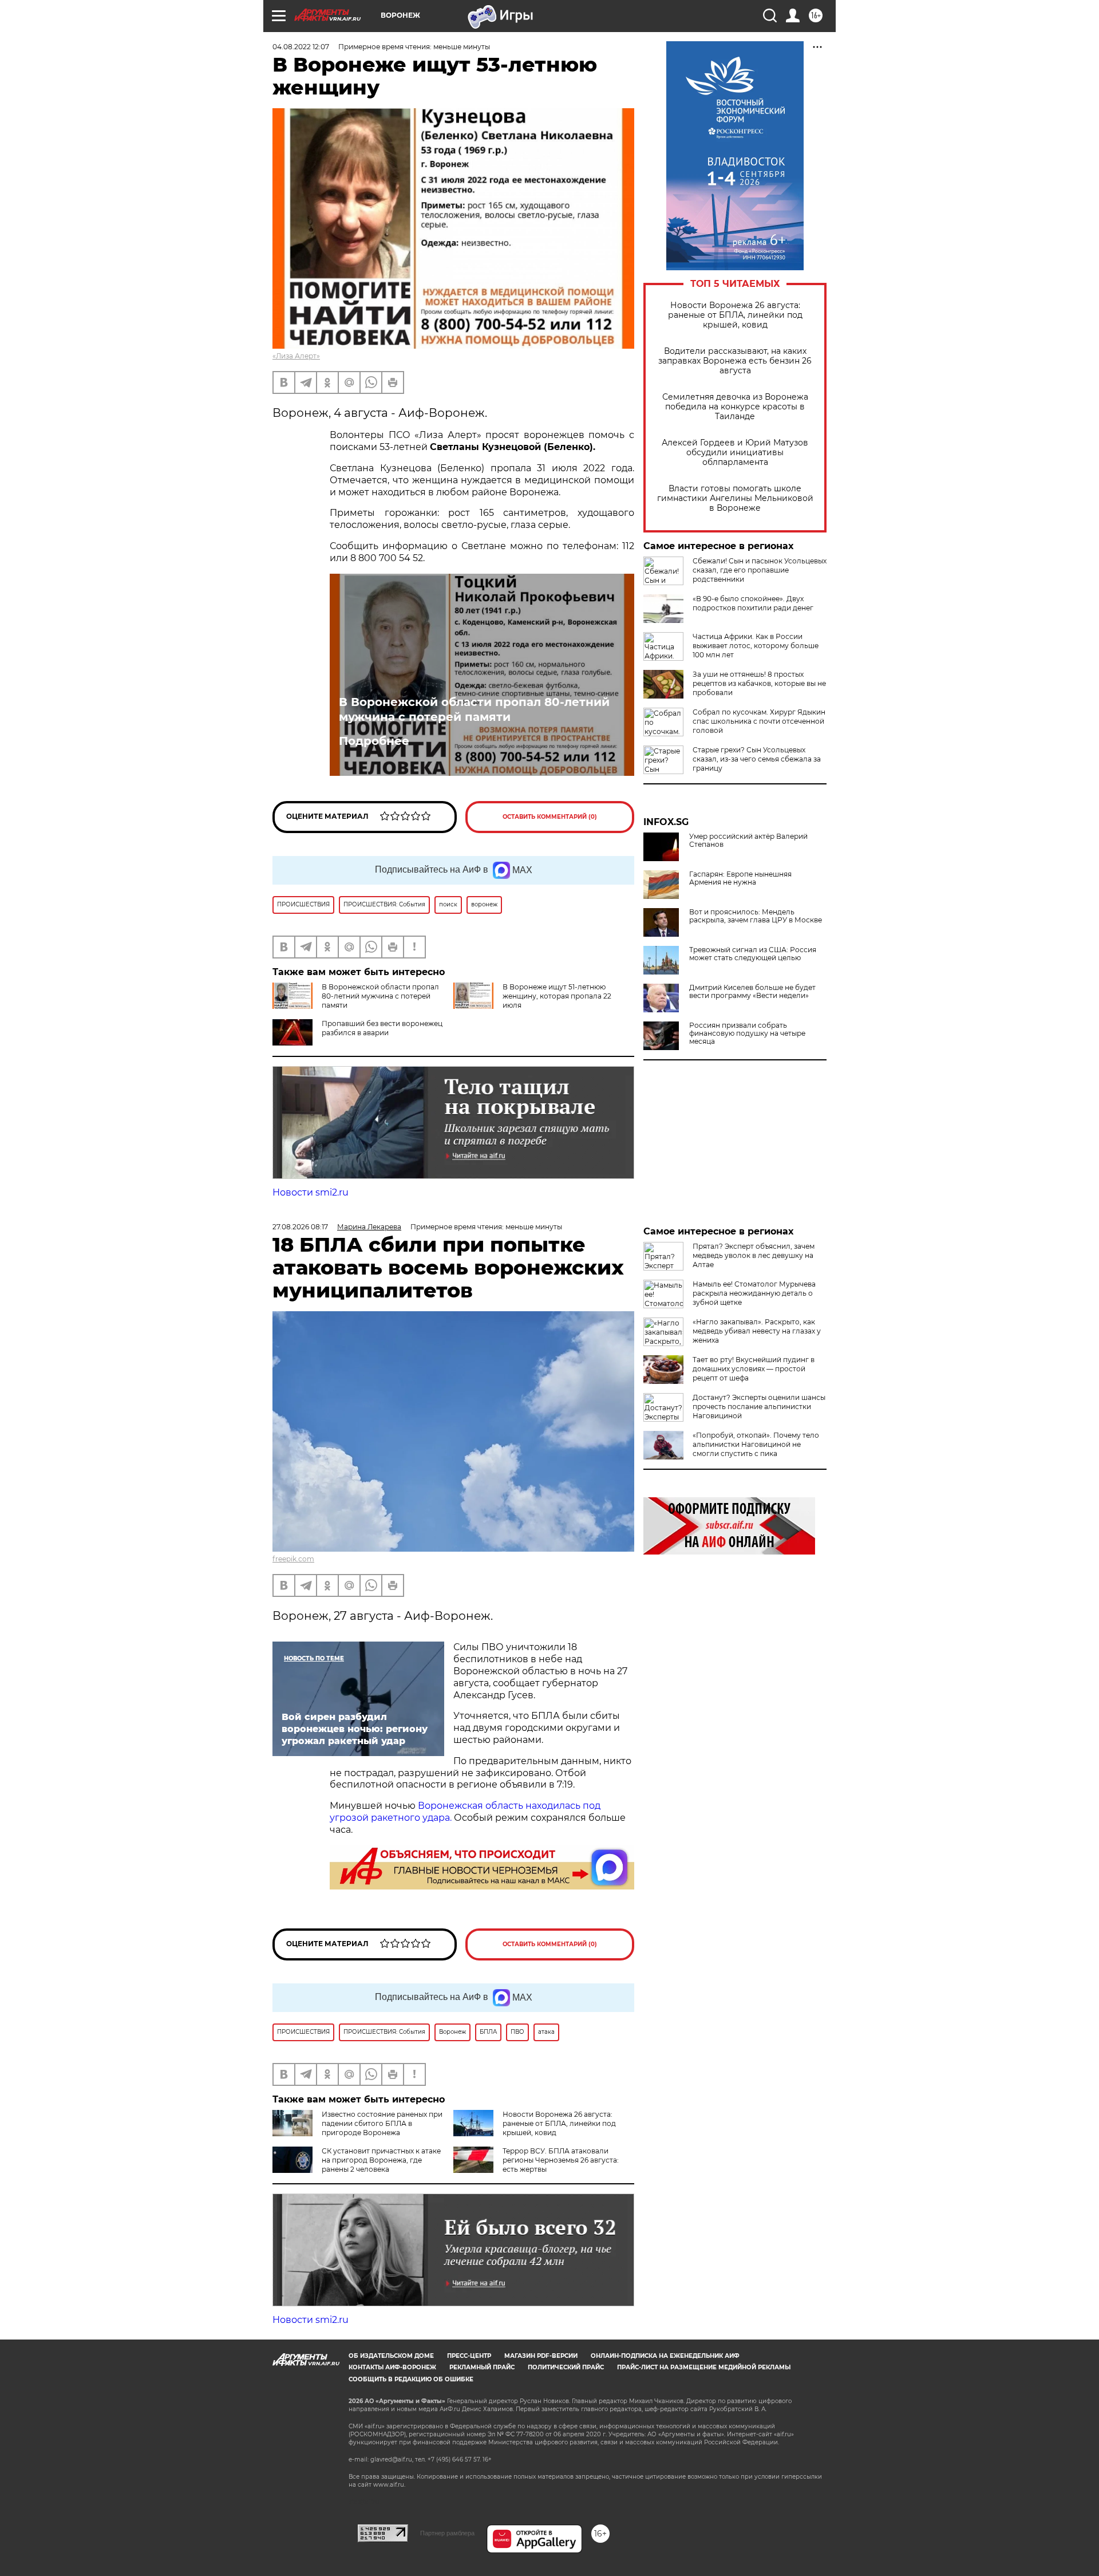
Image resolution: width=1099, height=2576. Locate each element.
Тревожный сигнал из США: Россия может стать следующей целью (753, 954)
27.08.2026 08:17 (300, 1227)
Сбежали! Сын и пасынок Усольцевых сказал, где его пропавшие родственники (760, 570)
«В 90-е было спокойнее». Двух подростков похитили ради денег (753, 603)
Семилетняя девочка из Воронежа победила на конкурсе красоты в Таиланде (735, 407)
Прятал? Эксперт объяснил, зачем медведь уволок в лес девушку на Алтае (754, 1255)
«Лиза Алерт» (296, 356)
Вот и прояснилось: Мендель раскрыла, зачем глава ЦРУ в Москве (756, 916)
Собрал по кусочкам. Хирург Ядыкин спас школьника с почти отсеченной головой (759, 721)
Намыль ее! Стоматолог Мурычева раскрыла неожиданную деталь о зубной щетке (754, 1293)
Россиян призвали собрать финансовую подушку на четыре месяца (747, 1033)
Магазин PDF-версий (541, 2356)
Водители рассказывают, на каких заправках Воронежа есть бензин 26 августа (735, 361)
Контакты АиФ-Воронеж (392, 2367)
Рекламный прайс (482, 2367)
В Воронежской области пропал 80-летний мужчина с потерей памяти (474, 709)
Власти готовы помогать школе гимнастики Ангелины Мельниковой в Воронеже (735, 498)
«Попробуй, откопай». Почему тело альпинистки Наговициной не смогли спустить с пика (756, 1444)
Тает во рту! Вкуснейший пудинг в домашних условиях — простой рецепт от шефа (754, 1369)
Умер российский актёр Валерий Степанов (748, 841)
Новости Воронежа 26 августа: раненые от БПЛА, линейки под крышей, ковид (735, 315)
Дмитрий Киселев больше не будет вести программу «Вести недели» (752, 992)
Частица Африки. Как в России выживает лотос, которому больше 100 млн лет (756, 646)
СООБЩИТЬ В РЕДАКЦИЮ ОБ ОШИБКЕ (411, 2379)
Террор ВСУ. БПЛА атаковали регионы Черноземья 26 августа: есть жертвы (561, 2160)
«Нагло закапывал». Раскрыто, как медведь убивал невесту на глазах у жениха (757, 1331)
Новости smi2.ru (311, 1192)
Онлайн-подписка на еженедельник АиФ (665, 2356)
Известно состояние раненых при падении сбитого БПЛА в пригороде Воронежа (382, 2123)
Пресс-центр (469, 2356)
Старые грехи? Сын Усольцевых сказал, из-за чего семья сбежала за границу (757, 759)
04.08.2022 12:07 (301, 47)
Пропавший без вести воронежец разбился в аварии (382, 1028)
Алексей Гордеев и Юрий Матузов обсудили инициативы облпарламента (735, 453)
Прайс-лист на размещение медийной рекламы (704, 2367)
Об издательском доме (391, 2356)
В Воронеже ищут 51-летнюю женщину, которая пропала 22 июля (557, 996)
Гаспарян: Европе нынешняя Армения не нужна (740, 878)
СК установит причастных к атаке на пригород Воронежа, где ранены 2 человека (381, 2160)
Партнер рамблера (447, 2533)
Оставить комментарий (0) (550, 817)
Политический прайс (566, 2367)
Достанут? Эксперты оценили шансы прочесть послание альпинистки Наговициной (759, 1407)
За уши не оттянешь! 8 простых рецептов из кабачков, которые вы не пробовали (759, 683)
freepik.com (293, 1559)
